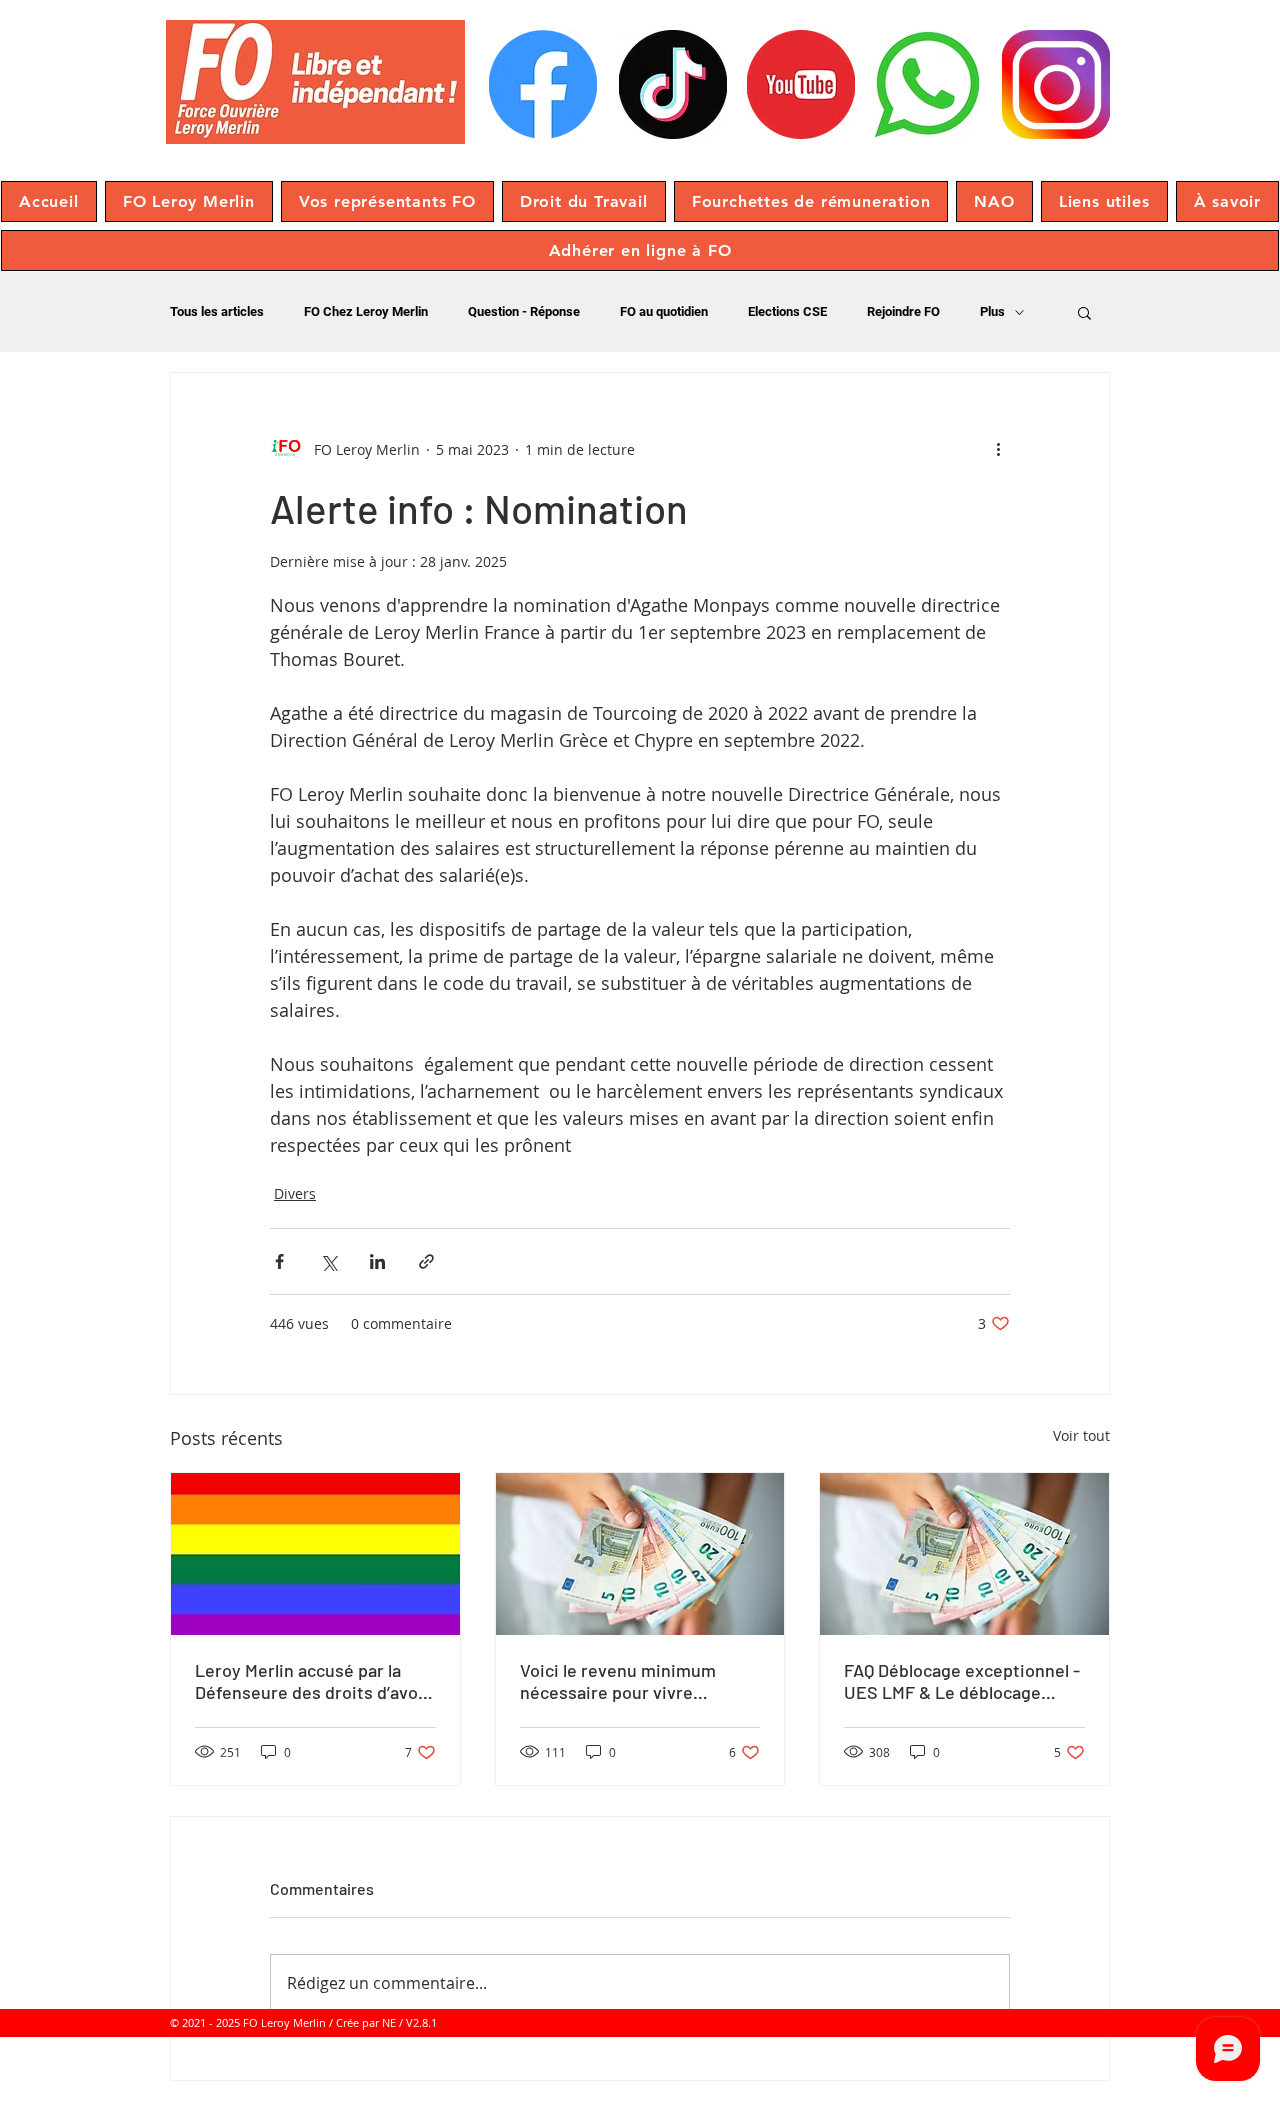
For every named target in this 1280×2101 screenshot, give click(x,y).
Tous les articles (217, 311)
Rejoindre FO (903, 311)
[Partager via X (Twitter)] (328, 1261)
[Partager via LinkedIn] (377, 1261)
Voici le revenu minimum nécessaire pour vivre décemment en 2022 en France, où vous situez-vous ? (638, 1681)
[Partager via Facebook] (279, 1261)
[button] (189, 201)
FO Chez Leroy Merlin (366, 311)
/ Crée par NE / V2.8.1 (383, 2022)
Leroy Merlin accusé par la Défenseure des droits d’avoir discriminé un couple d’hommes (312, 1681)
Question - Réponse (524, 311)
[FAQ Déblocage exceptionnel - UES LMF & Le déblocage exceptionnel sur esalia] (964, 1554)
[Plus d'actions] (998, 449)
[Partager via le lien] (426, 1261)
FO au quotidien (664, 311)
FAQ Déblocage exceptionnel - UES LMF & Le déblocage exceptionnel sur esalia (962, 1681)
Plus (992, 311)
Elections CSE (787, 311)
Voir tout (1081, 1435)
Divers (295, 1193)
